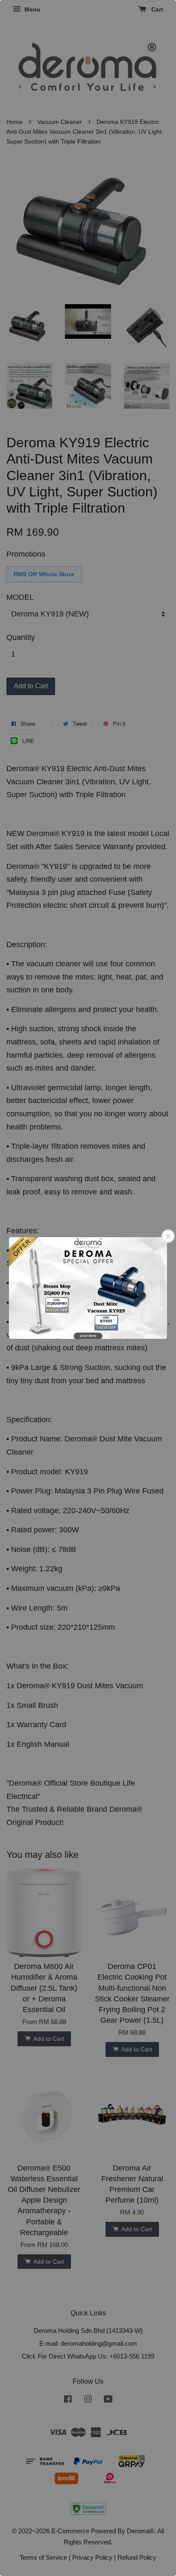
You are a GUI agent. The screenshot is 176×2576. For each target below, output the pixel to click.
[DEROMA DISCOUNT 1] (88, 1288)
